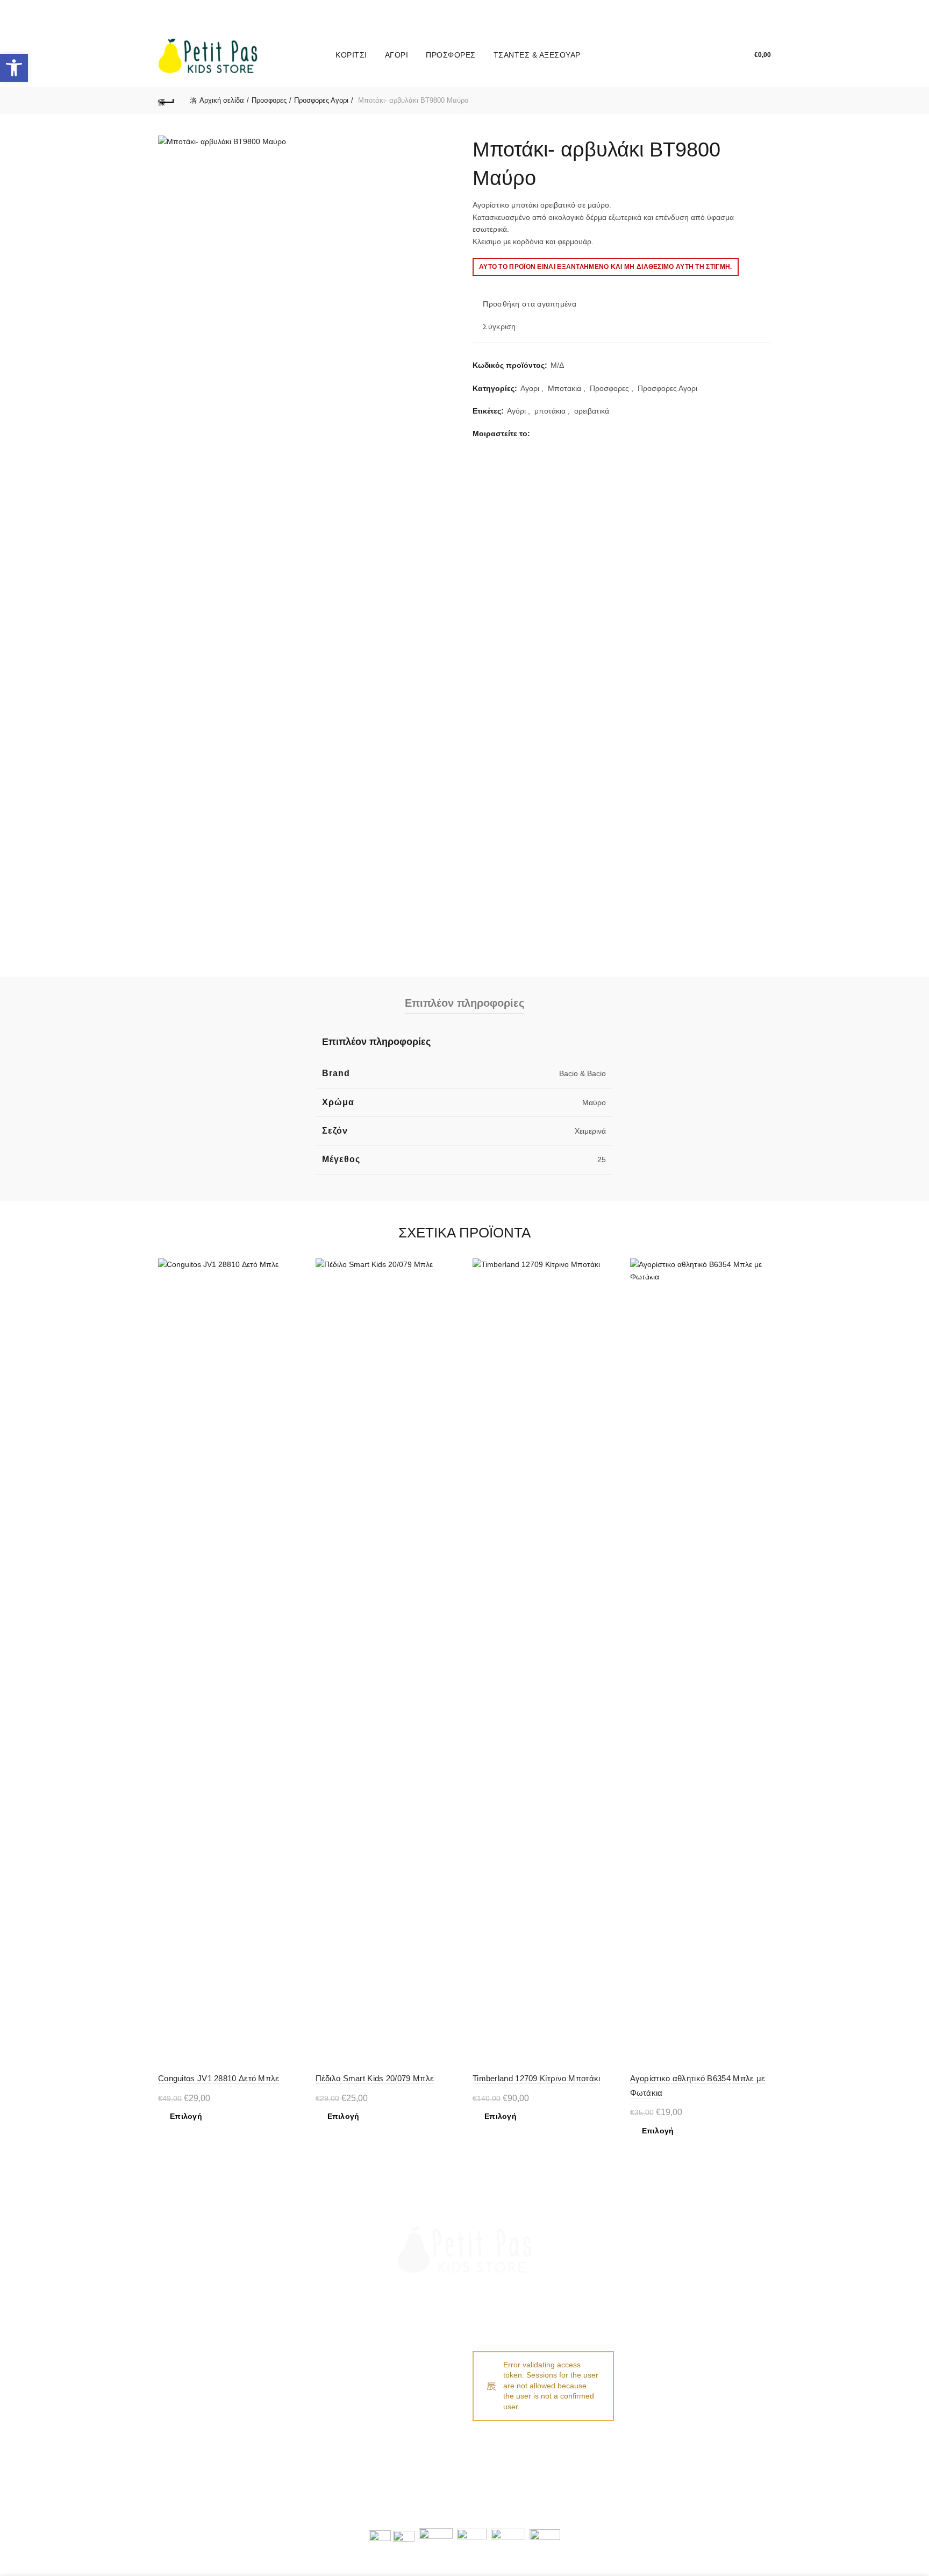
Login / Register (668, 55)
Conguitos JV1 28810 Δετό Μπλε (219, 2078)
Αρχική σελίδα (222, 100)
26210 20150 (671, 2357)
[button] (14, 68)
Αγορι (397, 55)
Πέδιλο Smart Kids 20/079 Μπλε (375, 2078)
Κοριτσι (351, 55)
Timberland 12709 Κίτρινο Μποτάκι (537, 2078)
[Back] (166, 101)
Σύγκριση (499, 326)
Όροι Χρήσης (338, 2371)
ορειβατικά (592, 411)
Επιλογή (186, 2116)
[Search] (692, 55)
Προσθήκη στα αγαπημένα (530, 304)
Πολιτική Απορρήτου (350, 2386)
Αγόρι (516, 411)
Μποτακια (564, 388)
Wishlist (723, 50)
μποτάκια (550, 411)
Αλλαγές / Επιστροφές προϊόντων (215, 2386)
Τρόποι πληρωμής (190, 2355)
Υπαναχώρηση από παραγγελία (369, 2402)
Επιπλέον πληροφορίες (464, 1003)
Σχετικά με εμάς (342, 2355)
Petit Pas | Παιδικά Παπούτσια (372, 2514)
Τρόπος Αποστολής (192, 2371)
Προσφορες (451, 55)
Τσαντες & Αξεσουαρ (537, 55)
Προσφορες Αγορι (321, 100)
